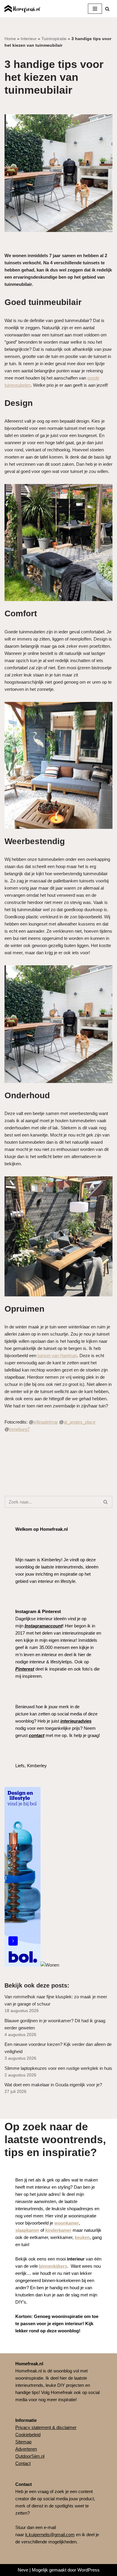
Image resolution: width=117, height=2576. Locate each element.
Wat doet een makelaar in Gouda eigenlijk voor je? (53, 2085)
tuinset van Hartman (57, 1355)
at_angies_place (79, 1422)
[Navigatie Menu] (95, 9)
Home (10, 39)
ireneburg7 (19, 1429)
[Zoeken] (107, 9)
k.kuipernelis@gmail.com (50, 2535)
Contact (23, 2463)
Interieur (29, 39)
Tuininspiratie (54, 39)
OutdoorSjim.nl (30, 2456)
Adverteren (26, 2449)
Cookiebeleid (28, 2435)
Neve (23, 2570)
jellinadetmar (46, 1422)
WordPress (88, 2570)
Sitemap (23, 2442)
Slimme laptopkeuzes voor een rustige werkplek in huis (58, 2068)
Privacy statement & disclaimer (46, 2427)
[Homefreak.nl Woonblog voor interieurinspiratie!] (22, 9)
